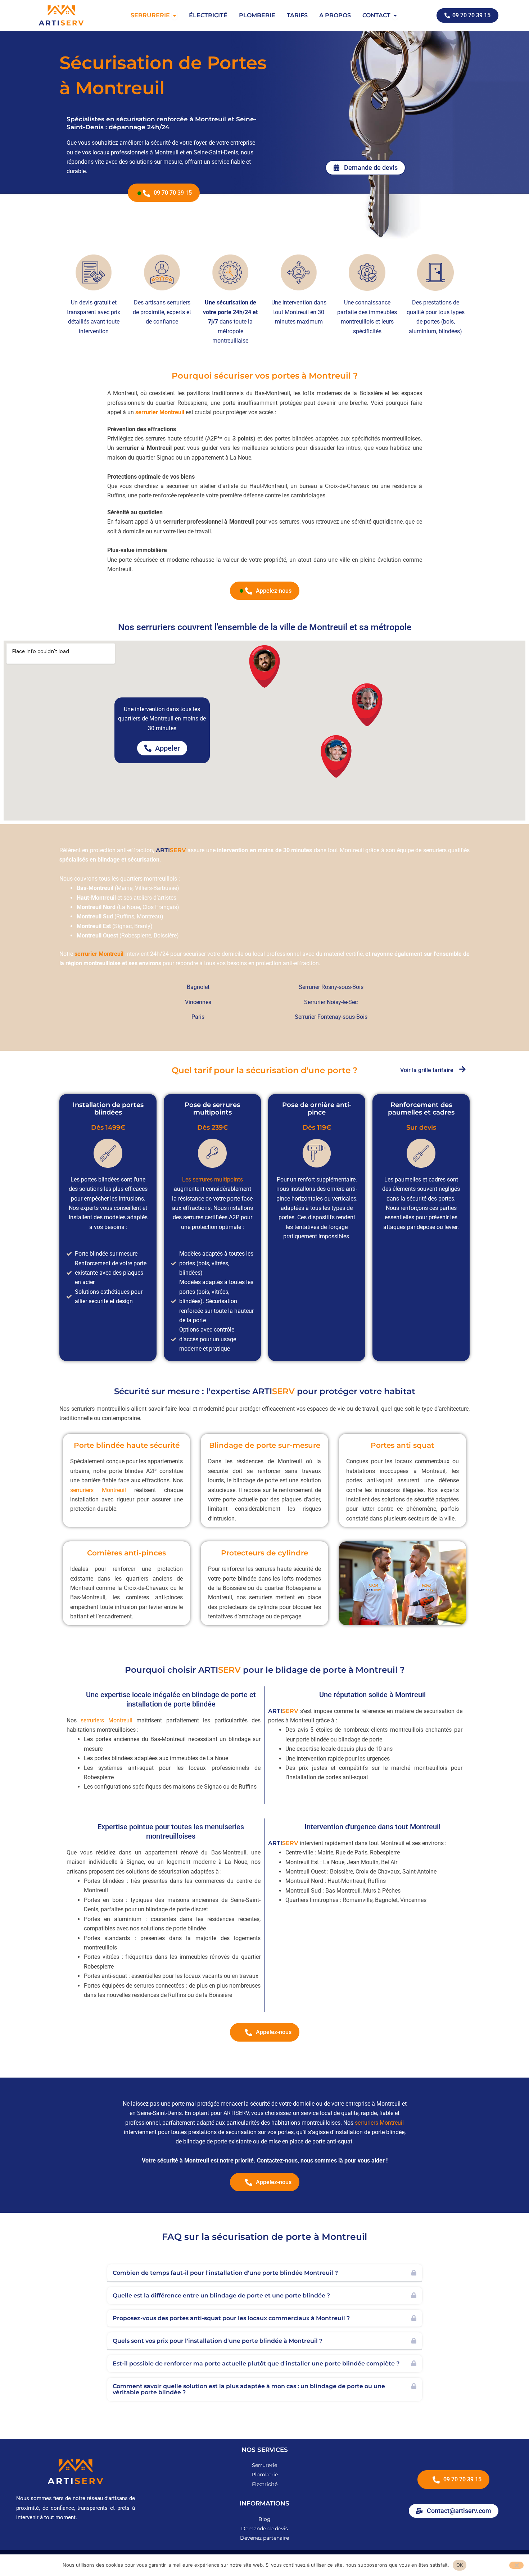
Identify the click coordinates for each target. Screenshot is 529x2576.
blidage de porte (312, 1670)
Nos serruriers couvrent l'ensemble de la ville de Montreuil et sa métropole (265, 627)
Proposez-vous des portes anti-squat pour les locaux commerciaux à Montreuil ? (231, 2318)
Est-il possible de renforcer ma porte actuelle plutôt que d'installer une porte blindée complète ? (256, 2363)
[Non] (516, 2565)
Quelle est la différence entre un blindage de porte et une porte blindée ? (221, 2295)
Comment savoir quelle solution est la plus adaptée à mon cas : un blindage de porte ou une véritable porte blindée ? (249, 2389)
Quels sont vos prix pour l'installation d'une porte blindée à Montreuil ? (218, 2341)
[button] (265, 2273)
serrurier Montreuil (160, 412)
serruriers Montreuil (98, 1490)
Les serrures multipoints (212, 1179)
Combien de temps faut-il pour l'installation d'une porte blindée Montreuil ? (225, 2273)
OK (460, 2565)
